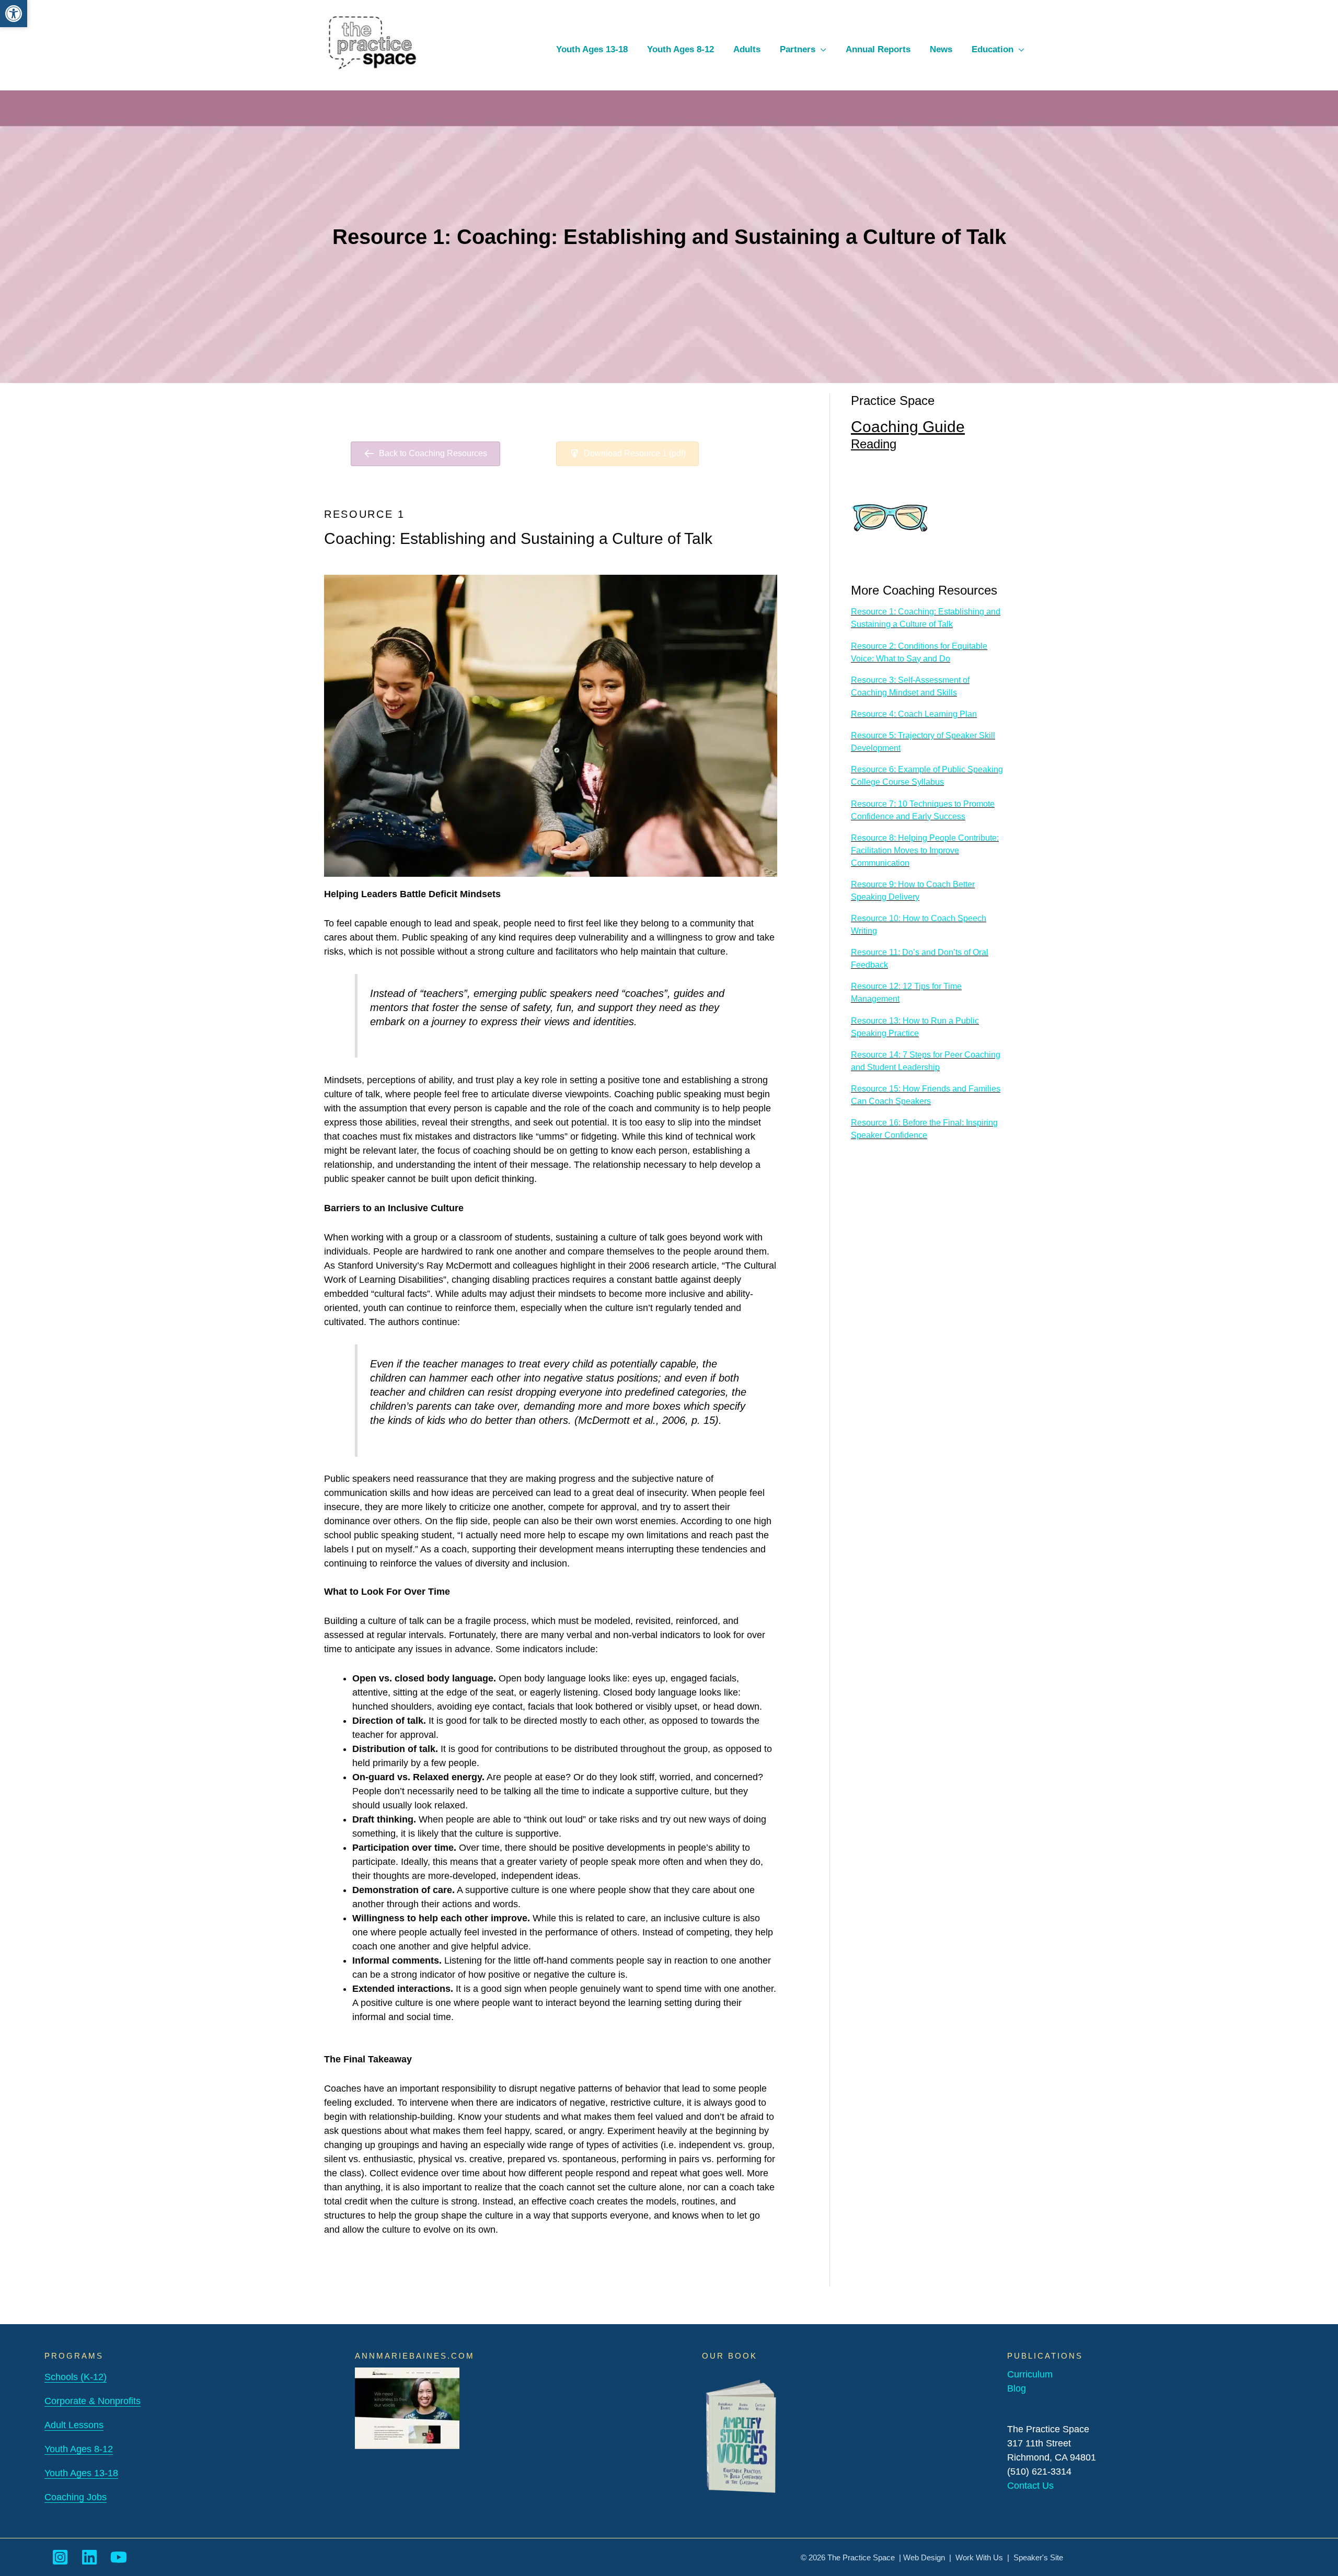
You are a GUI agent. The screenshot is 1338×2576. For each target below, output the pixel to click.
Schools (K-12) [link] (76, 2377)
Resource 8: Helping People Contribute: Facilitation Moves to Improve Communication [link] (925, 850)
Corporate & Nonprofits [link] (93, 2401)
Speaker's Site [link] (1038, 2557)
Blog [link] (1017, 2388)
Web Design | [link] (929, 2557)
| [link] (1008, 2557)
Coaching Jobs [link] (76, 2497)
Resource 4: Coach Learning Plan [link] (914, 714)
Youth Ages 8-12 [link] (79, 2449)
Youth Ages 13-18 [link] (81, 2473)
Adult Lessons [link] (74, 2425)
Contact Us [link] (1030, 2486)
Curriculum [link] (1030, 2374)
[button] (821, 49)
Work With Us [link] (979, 2557)
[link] (14, 14)
